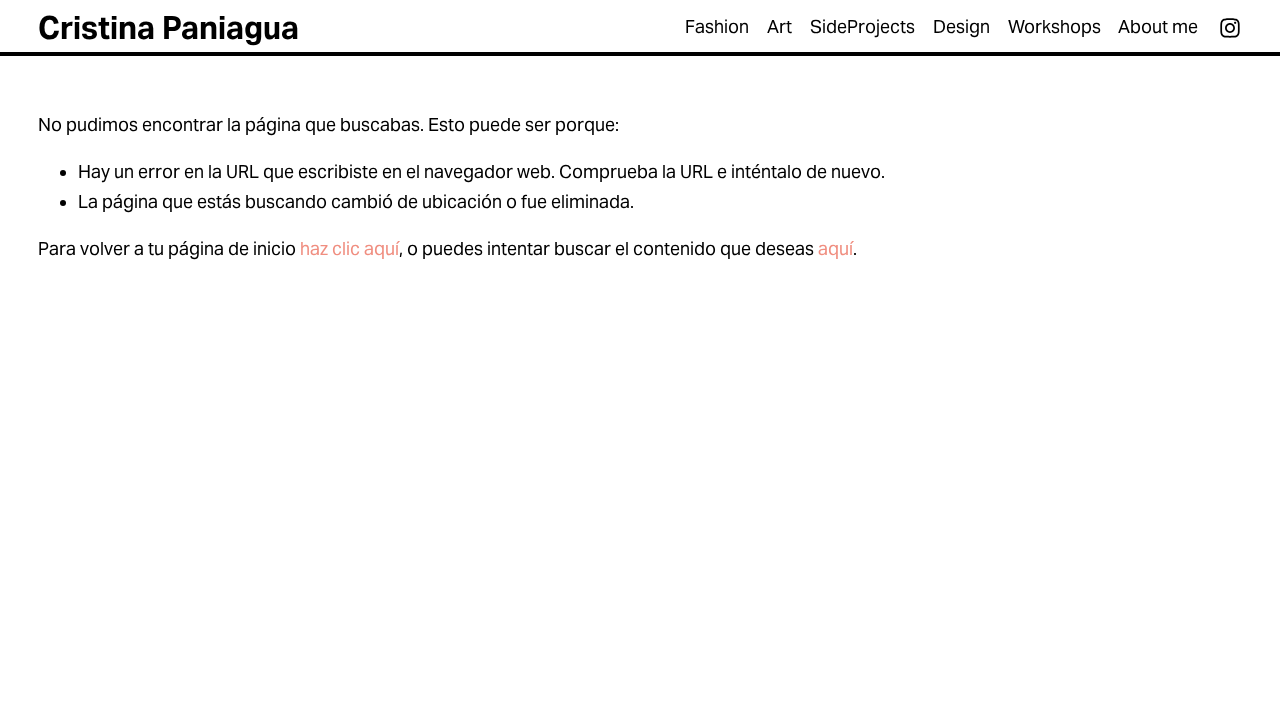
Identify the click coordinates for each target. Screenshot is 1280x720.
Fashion (717, 27)
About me (1158, 27)
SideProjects (862, 27)
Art (779, 27)
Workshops (1054, 27)
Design (961, 27)
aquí (835, 249)
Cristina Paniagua (168, 28)
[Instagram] (1230, 28)
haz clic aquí (349, 249)
